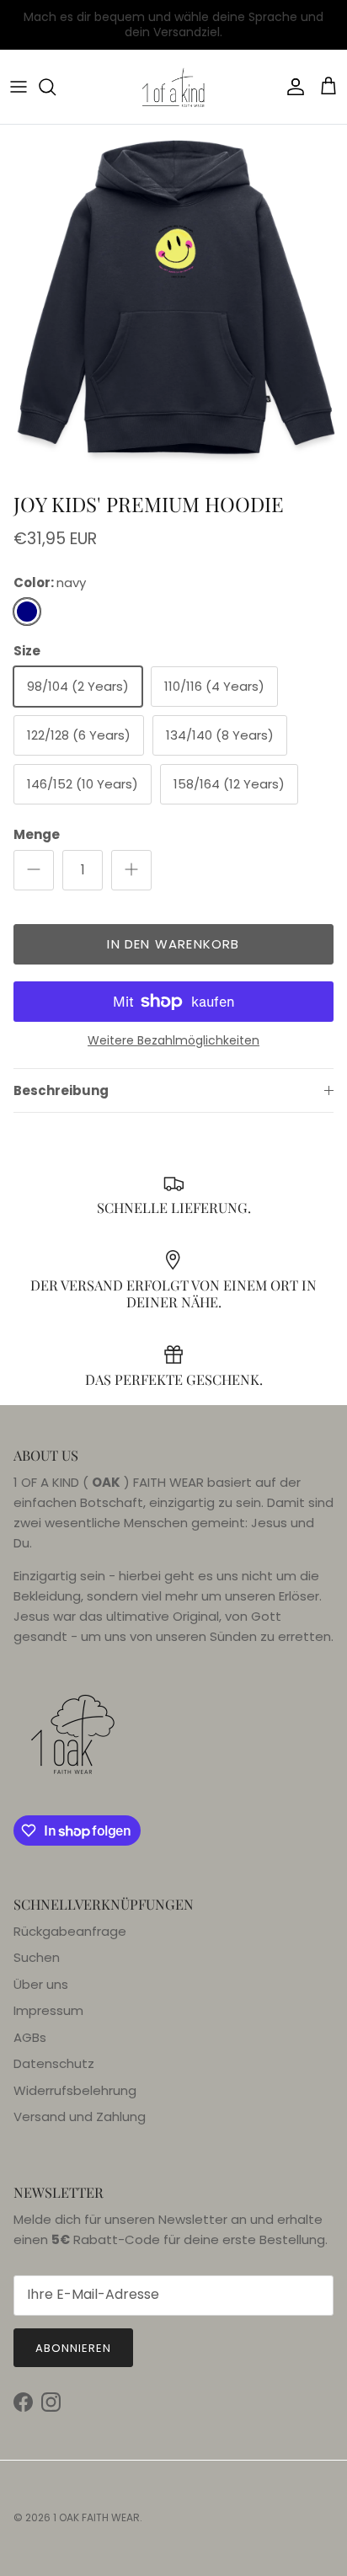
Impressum (48, 2010)
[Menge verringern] (34, 870)
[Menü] (19, 87)
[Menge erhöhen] (131, 870)
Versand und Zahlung (80, 2116)
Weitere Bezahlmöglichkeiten (173, 1041)
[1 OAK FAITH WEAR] (173, 87)
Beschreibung (61, 1090)
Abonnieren (73, 2348)
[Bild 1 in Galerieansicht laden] (173, 298)
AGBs (30, 2037)
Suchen (37, 1957)
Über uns (41, 1984)
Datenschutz (54, 2063)
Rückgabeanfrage (70, 1931)
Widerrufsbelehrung (75, 2090)
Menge (37, 834)
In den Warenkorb (173, 944)
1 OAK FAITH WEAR (96, 2517)
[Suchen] (56, 87)
